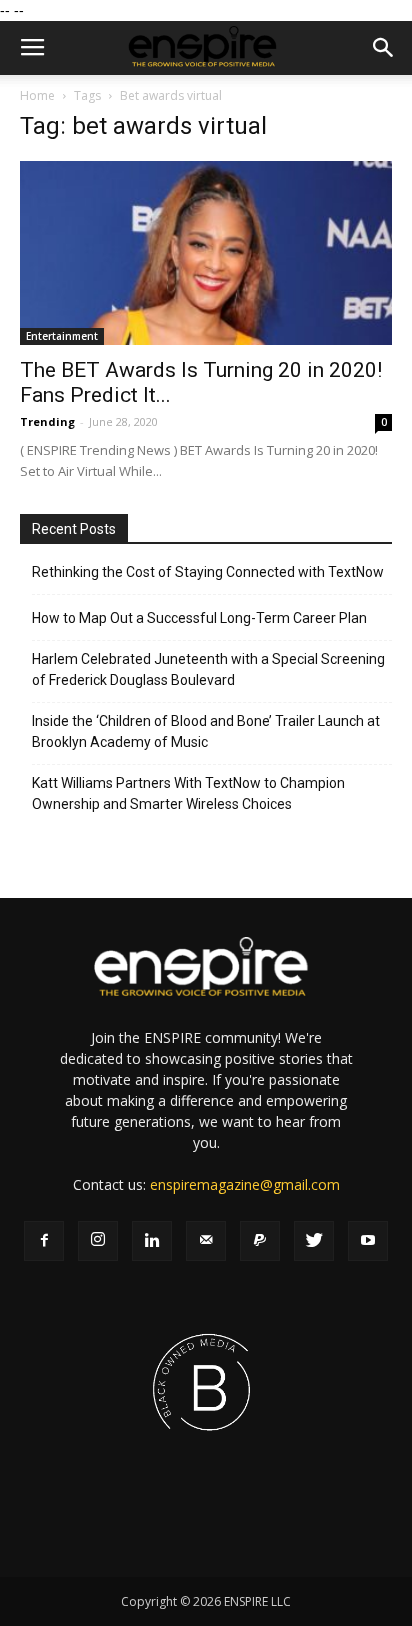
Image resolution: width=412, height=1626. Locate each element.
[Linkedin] (152, 1241)
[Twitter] (314, 1241)
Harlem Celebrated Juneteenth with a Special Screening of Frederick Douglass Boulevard (208, 669)
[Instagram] (98, 1241)
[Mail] (206, 1241)
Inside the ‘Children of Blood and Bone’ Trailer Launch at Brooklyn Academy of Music (206, 731)
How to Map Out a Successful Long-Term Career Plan (199, 618)
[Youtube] (368, 1241)
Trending (47, 421)
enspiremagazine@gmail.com (245, 1184)
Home (37, 95)
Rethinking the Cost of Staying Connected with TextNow (208, 572)
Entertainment (62, 336)
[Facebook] (44, 1241)
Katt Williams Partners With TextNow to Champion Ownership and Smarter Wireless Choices (188, 793)
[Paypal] (260, 1241)
